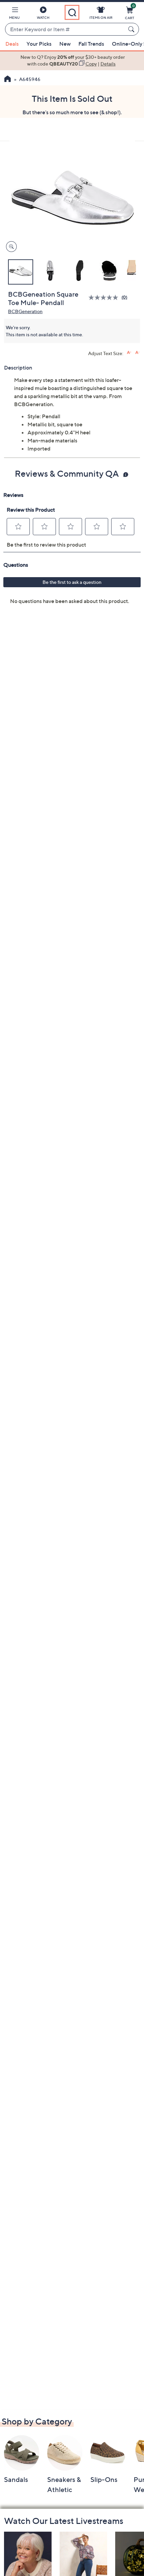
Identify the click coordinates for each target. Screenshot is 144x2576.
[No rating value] (105, 297)
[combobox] (65, 30)
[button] (14, 14)
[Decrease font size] (137, 353)
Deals (12, 44)
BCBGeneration (25, 311)
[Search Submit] (132, 29)
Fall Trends (91, 44)
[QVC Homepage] (8, 80)
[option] (72, 61)
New (65, 44)
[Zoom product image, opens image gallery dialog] (10, 247)
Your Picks (39, 44)
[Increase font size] (129, 353)
